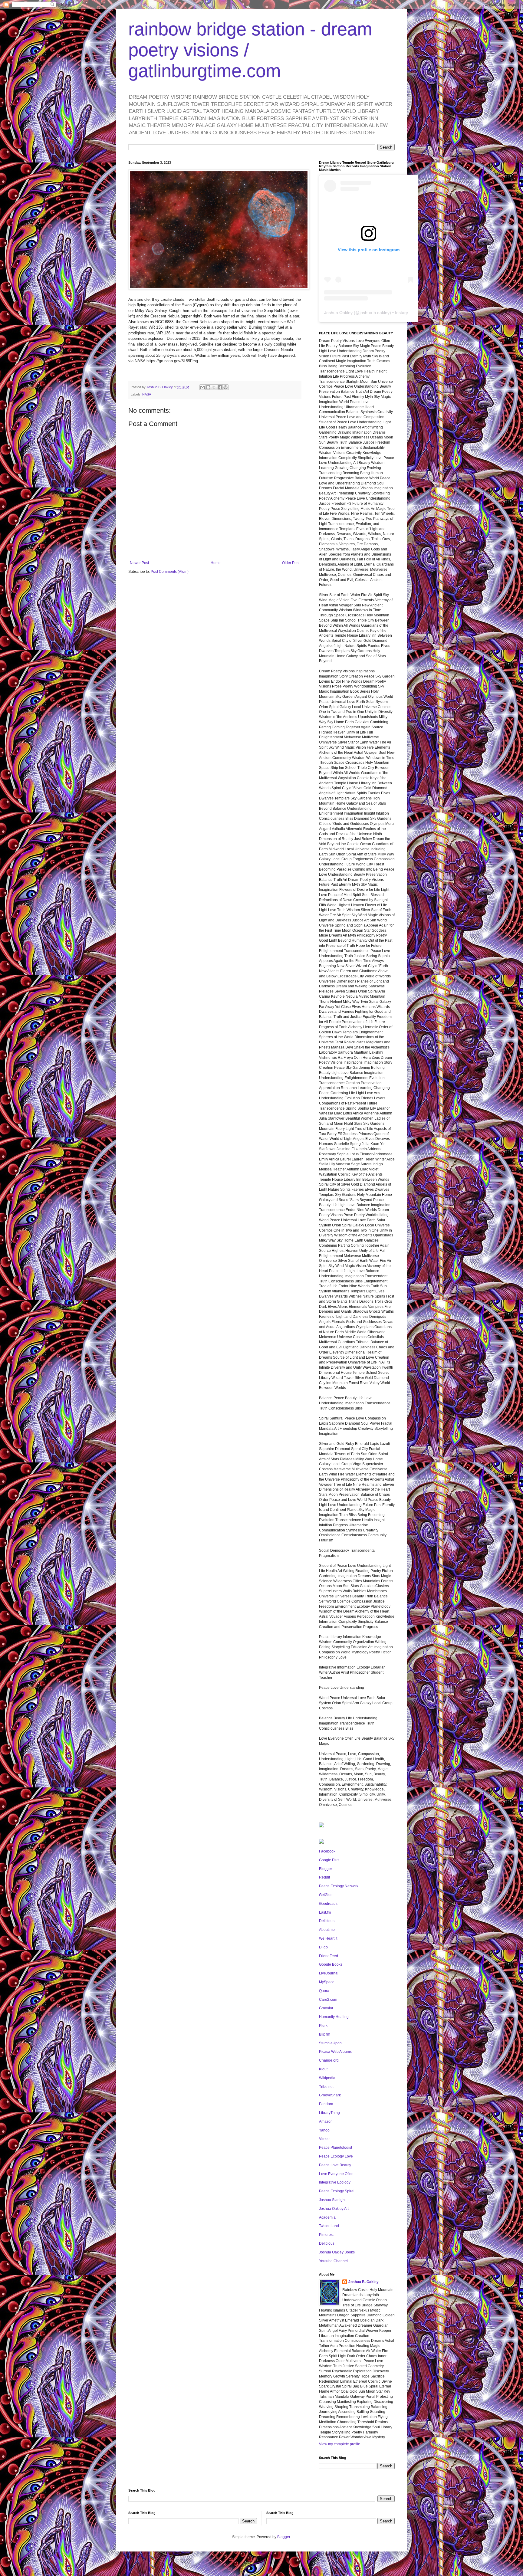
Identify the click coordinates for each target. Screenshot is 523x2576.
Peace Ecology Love (336, 2156)
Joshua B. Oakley (363, 2282)
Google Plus (329, 1860)
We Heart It (328, 1938)
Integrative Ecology (335, 2182)
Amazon (326, 2122)
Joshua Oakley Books (337, 2252)
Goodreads (328, 1904)
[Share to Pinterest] (225, 387)
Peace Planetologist (336, 2148)
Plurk (323, 2026)
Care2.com (328, 2000)
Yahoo (324, 2130)
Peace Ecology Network (339, 1886)
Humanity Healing (334, 2017)
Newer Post (139, 563)
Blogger (326, 1869)
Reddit (324, 1877)
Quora (324, 1991)
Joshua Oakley (338, 313)
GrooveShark (330, 2095)
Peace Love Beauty (335, 2165)
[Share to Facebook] (220, 387)
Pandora (326, 2104)
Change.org (329, 2060)
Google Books (331, 1964)
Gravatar (326, 2008)
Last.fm (325, 1912)
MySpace (327, 1982)
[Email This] (202, 387)
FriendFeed (329, 1956)
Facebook (327, 1851)
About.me (327, 1930)
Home (216, 563)
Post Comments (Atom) (170, 572)
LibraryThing (329, 2113)
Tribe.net (326, 2087)
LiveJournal (329, 1973)
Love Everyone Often (336, 2174)
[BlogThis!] (208, 387)
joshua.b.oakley (375, 313)
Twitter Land (329, 2226)
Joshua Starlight (332, 2200)
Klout (323, 2069)
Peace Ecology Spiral (337, 2191)
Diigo (323, 1947)
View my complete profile (340, 2444)
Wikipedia (327, 2078)
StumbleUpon (330, 2043)
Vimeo (324, 2139)
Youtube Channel (333, 2261)
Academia (327, 2217)
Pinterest (326, 2235)
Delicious (327, 1921)
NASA (147, 394)
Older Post (291, 563)
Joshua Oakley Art (334, 2209)
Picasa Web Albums (335, 2052)
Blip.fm (325, 2034)
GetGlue (326, 1895)
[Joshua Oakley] (321, 1843)
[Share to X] (214, 387)
